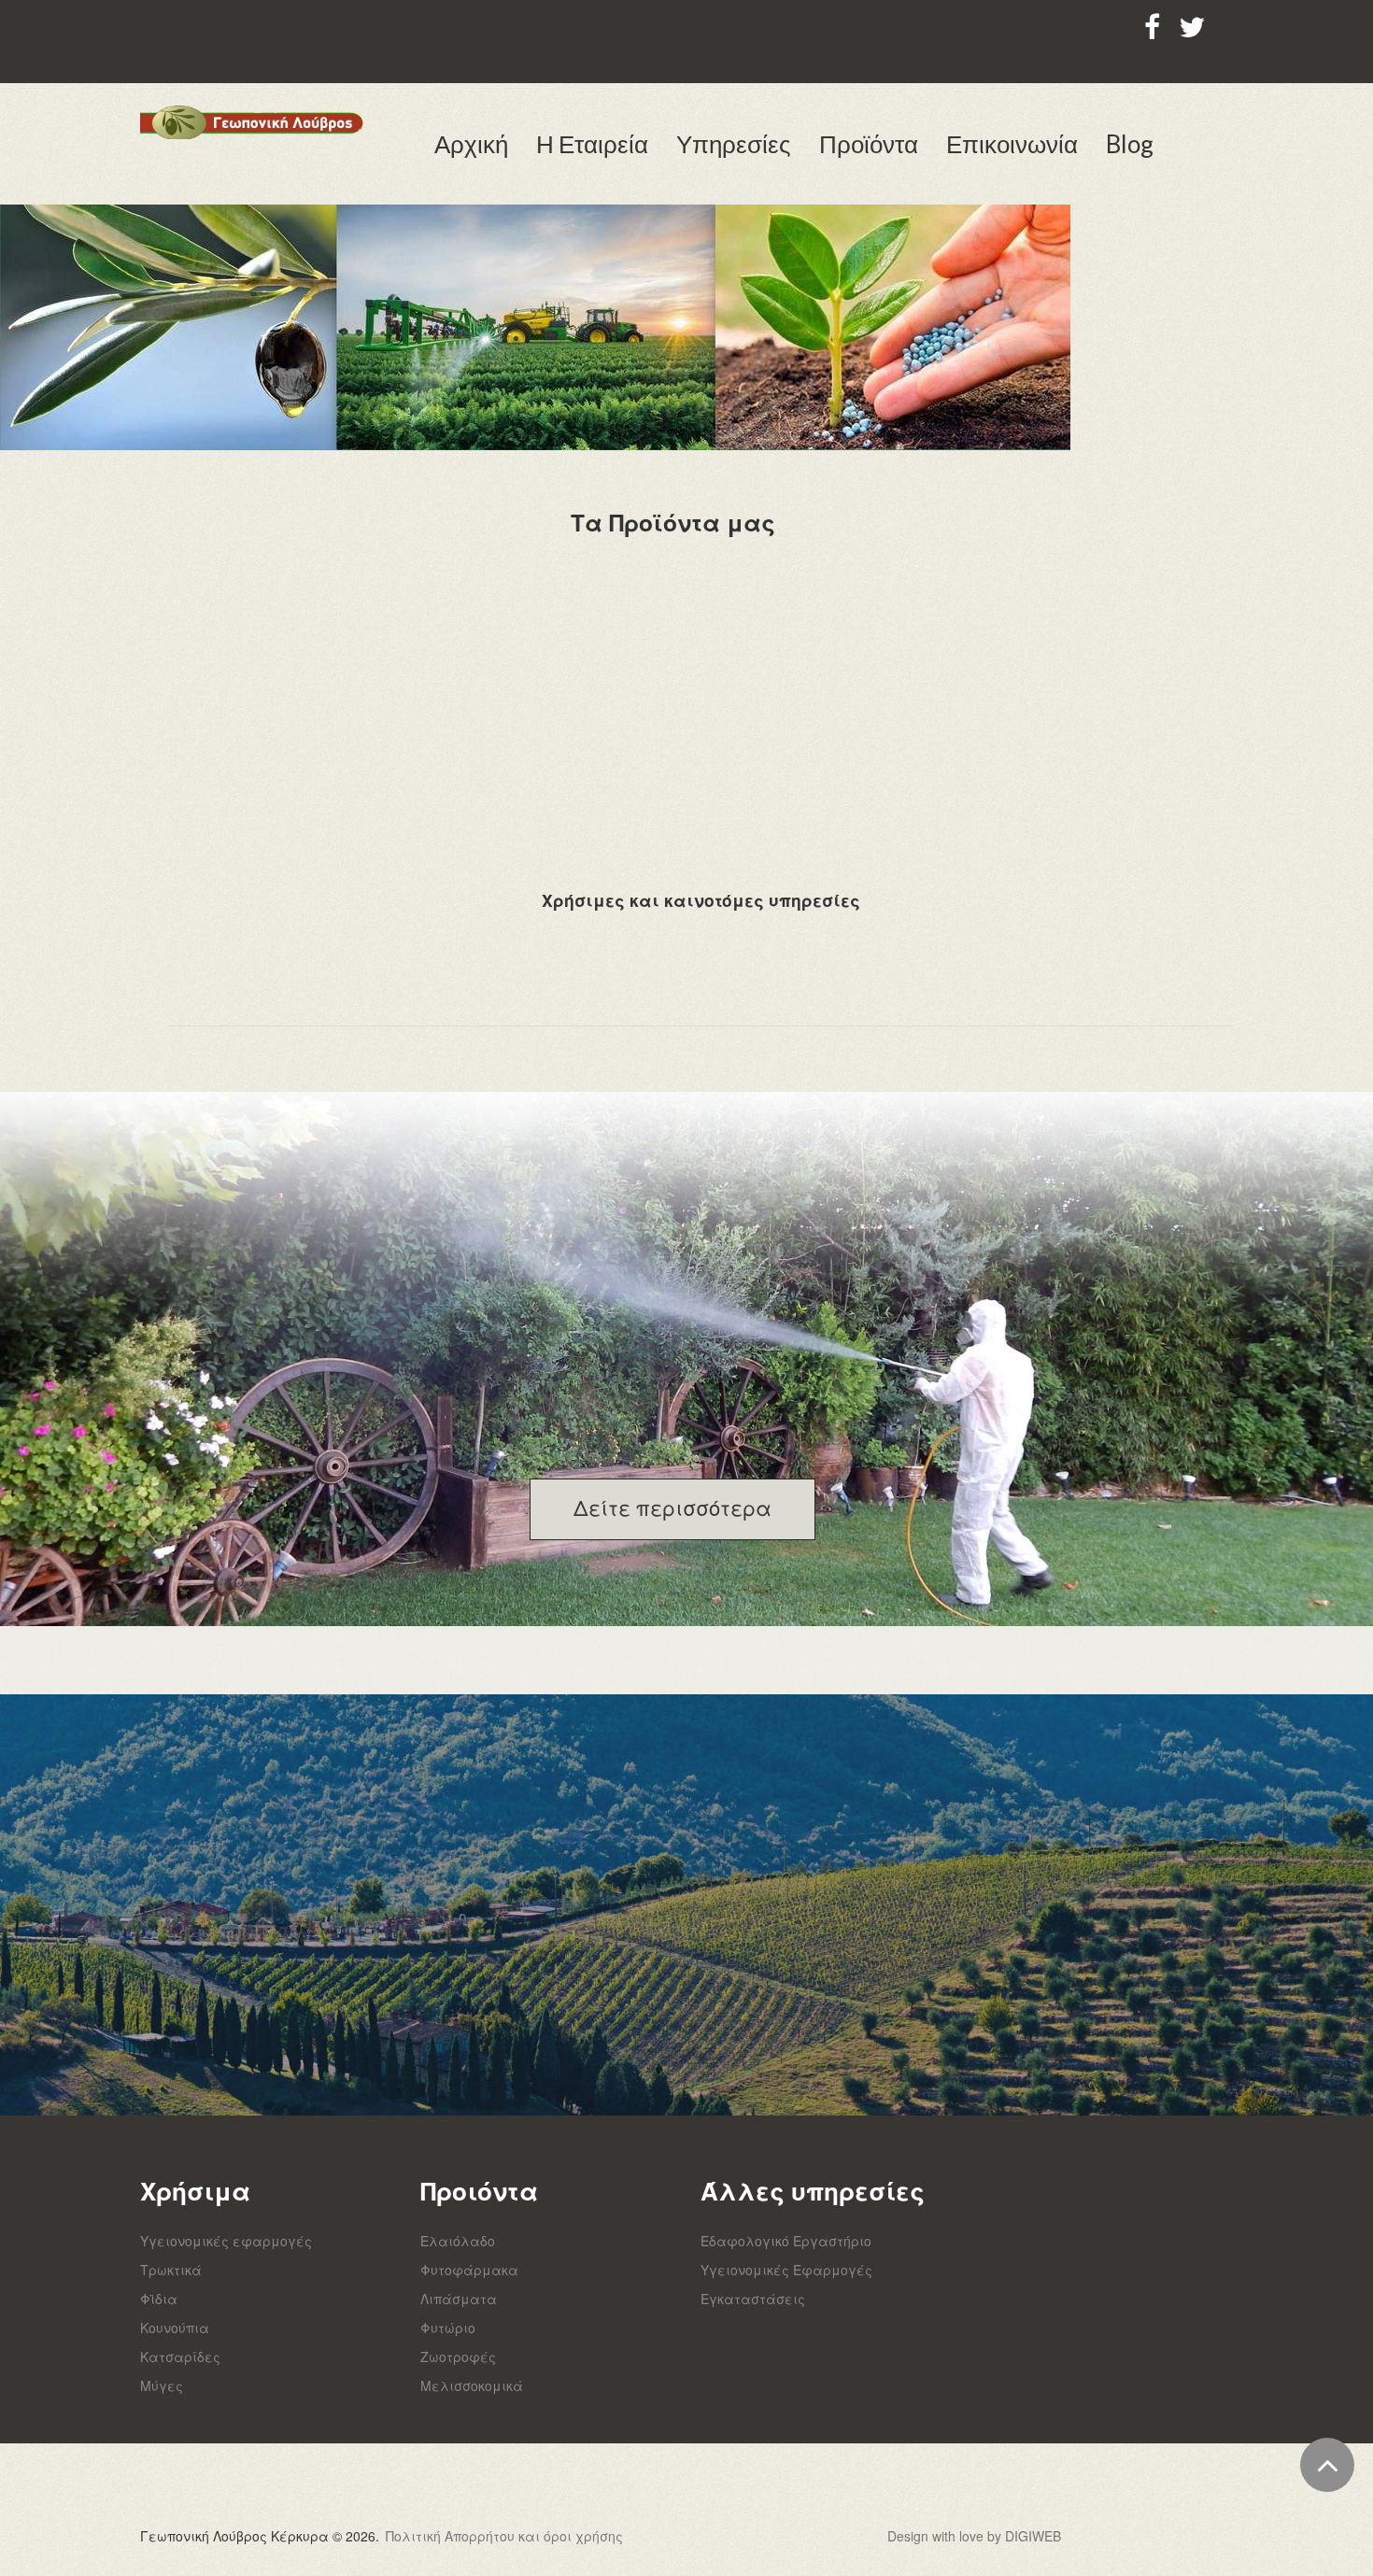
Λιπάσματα (459, 2299)
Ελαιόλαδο (458, 2241)
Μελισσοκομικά (472, 2385)
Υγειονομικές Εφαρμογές (786, 2270)
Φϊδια (159, 2299)
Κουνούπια (175, 2328)
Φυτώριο (448, 2328)
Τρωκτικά (171, 2270)
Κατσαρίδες (180, 2357)
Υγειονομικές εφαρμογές (226, 2241)
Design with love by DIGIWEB (974, 2536)
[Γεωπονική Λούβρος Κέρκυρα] (252, 122)
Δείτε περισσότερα (672, 1507)
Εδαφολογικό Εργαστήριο (786, 2241)
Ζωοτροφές (458, 2357)
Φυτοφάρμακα (469, 2270)
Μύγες (162, 2385)
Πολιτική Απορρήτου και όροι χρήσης (504, 2536)
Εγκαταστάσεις (753, 2299)
